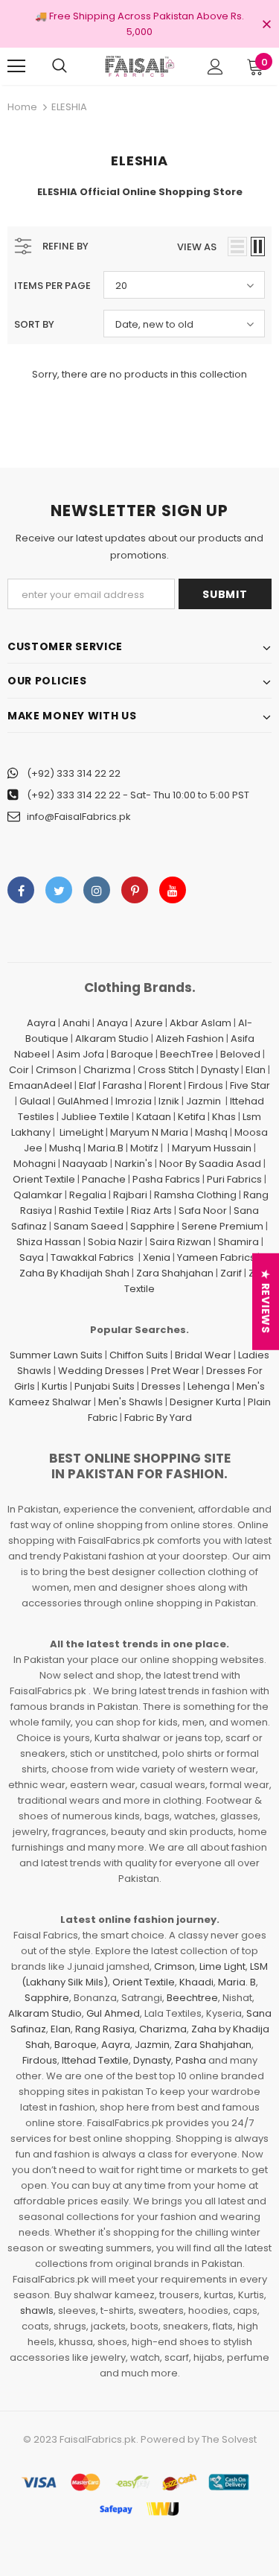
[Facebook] (21, 890)
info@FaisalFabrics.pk (79, 817)
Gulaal (35, 1101)
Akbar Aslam (201, 1023)
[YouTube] (173, 890)
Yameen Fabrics (216, 1257)
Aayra (41, 1023)
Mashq (211, 1132)
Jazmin (203, 1101)
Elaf (87, 1085)
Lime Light (222, 1966)
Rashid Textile (92, 1211)
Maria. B (237, 1982)
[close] (266, 25)
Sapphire (153, 1226)
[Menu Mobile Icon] (16, 66)
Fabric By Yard (158, 1418)
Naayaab (85, 1164)
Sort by (34, 324)
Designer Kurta (205, 1402)
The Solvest (229, 2439)
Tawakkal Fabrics (92, 1257)
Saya (32, 1257)
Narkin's (134, 1164)
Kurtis (55, 1386)
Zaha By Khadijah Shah (74, 1273)
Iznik (169, 1101)
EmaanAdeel (41, 1085)
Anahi (76, 1023)
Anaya (112, 1023)
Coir (19, 1070)
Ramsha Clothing (195, 1195)
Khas (224, 1117)
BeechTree (187, 1054)
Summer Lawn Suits (56, 1355)
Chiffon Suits (139, 1355)
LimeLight (81, 1132)
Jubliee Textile (95, 1117)
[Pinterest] (135, 890)
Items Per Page (52, 286)
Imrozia (134, 1101)
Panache (104, 1179)
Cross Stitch (166, 1070)
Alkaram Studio (112, 1039)
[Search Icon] (60, 66)
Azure (149, 1023)
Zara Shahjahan (175, 1273)
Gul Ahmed (113, 2013)
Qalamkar (38, 1195)
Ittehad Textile (95, 2060)
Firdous (206, 1085)
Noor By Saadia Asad (210, 1164)
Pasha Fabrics (166, 1179)
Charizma (107, 1070)
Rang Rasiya (105, 2029)
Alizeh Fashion (190, 1039)
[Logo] (139, 66)
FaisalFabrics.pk (98, 2439)
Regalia (88, 1195)
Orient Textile (44, 1179)
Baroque (132, 1054)
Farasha (122, 1085)
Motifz (144, 1148)
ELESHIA (69, 107)
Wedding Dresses (101, 1371)
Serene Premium (222, 1226)
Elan (256, 1070)
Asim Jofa (80, 1054)
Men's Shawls (131, 1402)
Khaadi (196, 1982)
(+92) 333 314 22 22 (74, 773)
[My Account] (215, 67)
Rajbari (130, 1195)
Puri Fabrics (234, 1179)
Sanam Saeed (89, 1226)
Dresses (161, 1386)
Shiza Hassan (49, 1242)
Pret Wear (175, 1371)
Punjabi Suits (105, 1386)
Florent (165, 1085)
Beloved (240, 1054)
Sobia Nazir (115, 1242)
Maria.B (106, 1148)
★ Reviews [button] (266, 1301)
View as (197, 247)
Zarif (231, 1273)
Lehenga (209, 1386)
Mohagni (35, 1164)
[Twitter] (59, 890)
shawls (37, 2311)
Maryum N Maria (149, 1132)
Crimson (56, 1070)
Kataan (154, 1117)
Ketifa (192, 1117)
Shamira (238, 1242)
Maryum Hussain (212, 1148)
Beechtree (192, 1998)
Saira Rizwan (180, 1242)
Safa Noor (203, 1211)
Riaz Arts (151, 1211)
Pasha (191, 2060)
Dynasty (220, 1070)
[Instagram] (97, 890)
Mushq (65, 1148)
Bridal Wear (203, 1355)
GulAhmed (83, 1101)
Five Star (250, 1085)
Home (22, 107)
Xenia (157, 1257)
